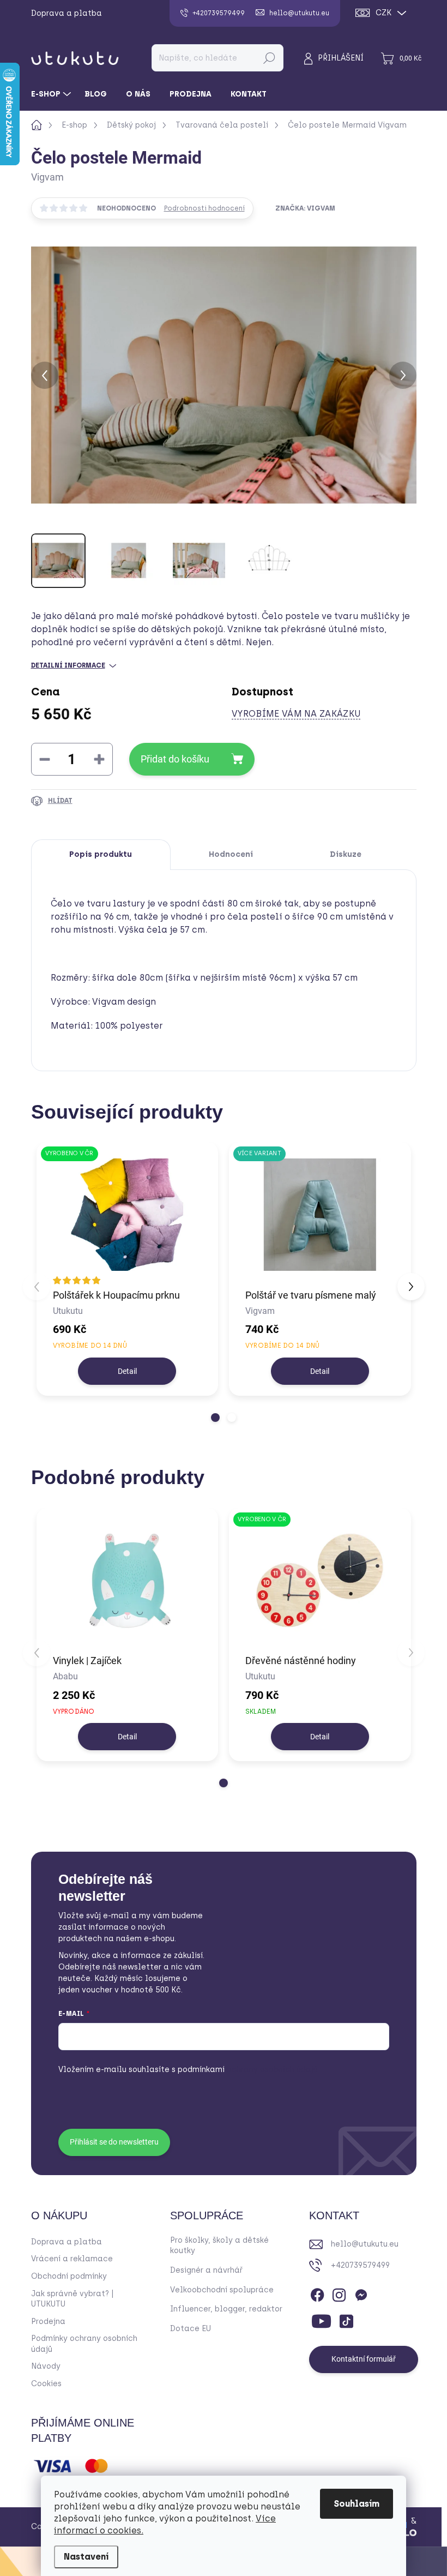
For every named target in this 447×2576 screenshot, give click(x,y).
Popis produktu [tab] (101, 854)
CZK (383, 13)
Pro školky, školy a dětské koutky (219, 2246)
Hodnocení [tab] (231, 854)
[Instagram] (339, 2293)
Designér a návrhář (206, 2270)
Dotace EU (191, 2329)
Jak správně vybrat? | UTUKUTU (73, 2299)
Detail (127, 1371)
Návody (46, 2366)
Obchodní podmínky (69, 2276)
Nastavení (86, 2557)
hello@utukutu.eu (365, 2244)
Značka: (305, 208)
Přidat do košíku (175, 759)
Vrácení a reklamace (72, 2259)
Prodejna (48, 2322)
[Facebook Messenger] (361, 2293)
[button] (215, 1418)
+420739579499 (360, 2265)
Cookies (46, 2384)
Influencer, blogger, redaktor (226, 2309)
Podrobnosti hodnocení (204, 208)
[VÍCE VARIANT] (320, 1215)
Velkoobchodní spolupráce (222, 2290)
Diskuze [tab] (346, 854)
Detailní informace (68, 665)
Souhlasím (357, 2504)
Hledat (269, 58)
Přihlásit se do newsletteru (114, 2142)
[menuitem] (52, 94)
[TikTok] (346, 2319)
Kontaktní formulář (364, 2359)
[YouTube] (321, 2319)
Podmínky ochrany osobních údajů (84, 2344)
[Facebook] (317, 2293)
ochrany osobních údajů (248, 2070)
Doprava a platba (67, 13)
